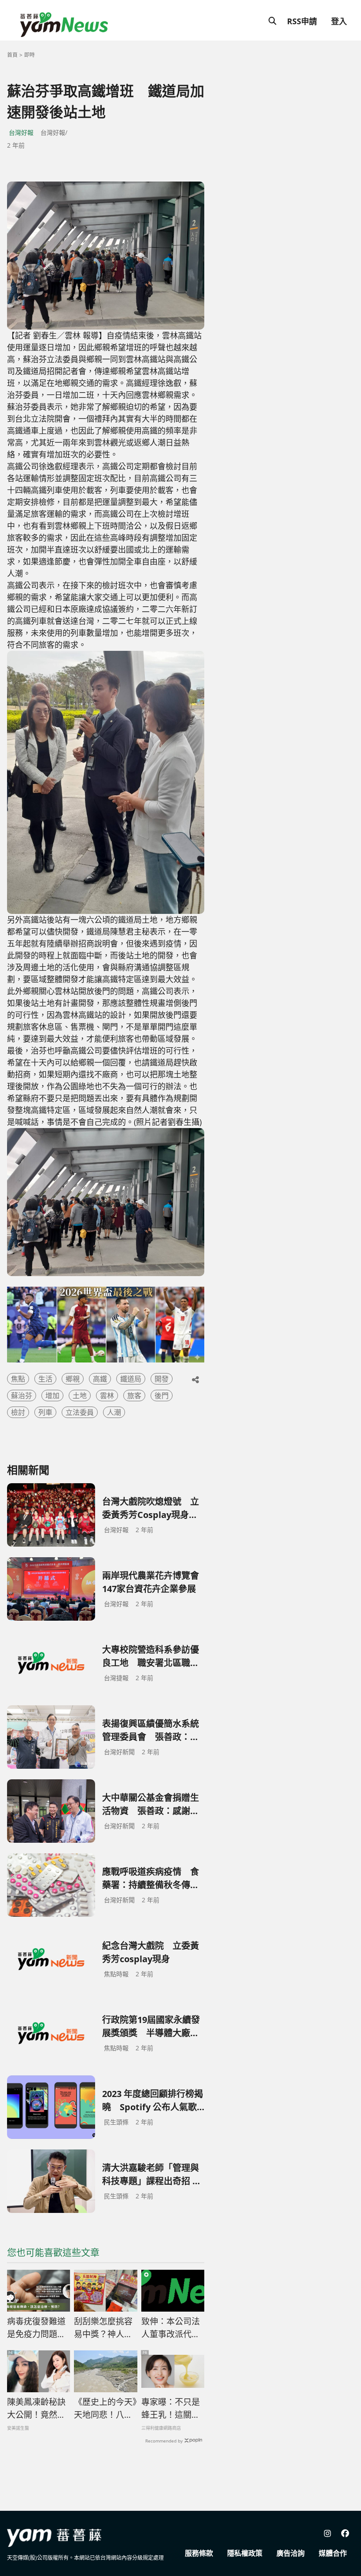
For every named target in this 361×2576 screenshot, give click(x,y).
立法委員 (80, 1412)
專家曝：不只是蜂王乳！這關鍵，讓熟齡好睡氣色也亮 (171, 2409)
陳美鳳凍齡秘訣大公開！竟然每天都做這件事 (36, 2409)
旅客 (134, 1396)
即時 (29, 55)
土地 (80, 1396)
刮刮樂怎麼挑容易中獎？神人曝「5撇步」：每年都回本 (104, 2328)
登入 (339, 21)
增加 (52, 1396)
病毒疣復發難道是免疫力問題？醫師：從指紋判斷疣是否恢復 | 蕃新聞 (36, 2328)
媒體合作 (333, 2553)
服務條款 (199, 2553)
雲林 (107, 1396)
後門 (162, 1396)
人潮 (114, 1412)
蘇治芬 (22, 1396)
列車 (45, 1412)
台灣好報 (21, 132)
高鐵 (100, 1379)
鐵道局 (131, 1379)
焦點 (18, 1379)
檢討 (18, 1412)
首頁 (12, 55)
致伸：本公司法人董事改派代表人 (171, 2328)
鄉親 (73, 1379)
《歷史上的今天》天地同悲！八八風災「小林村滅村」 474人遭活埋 (105, 2409)
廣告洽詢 (291, 2553)
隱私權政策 (245, 2553)
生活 (45, 1379)
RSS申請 (302, 21)
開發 (162, 1379)
